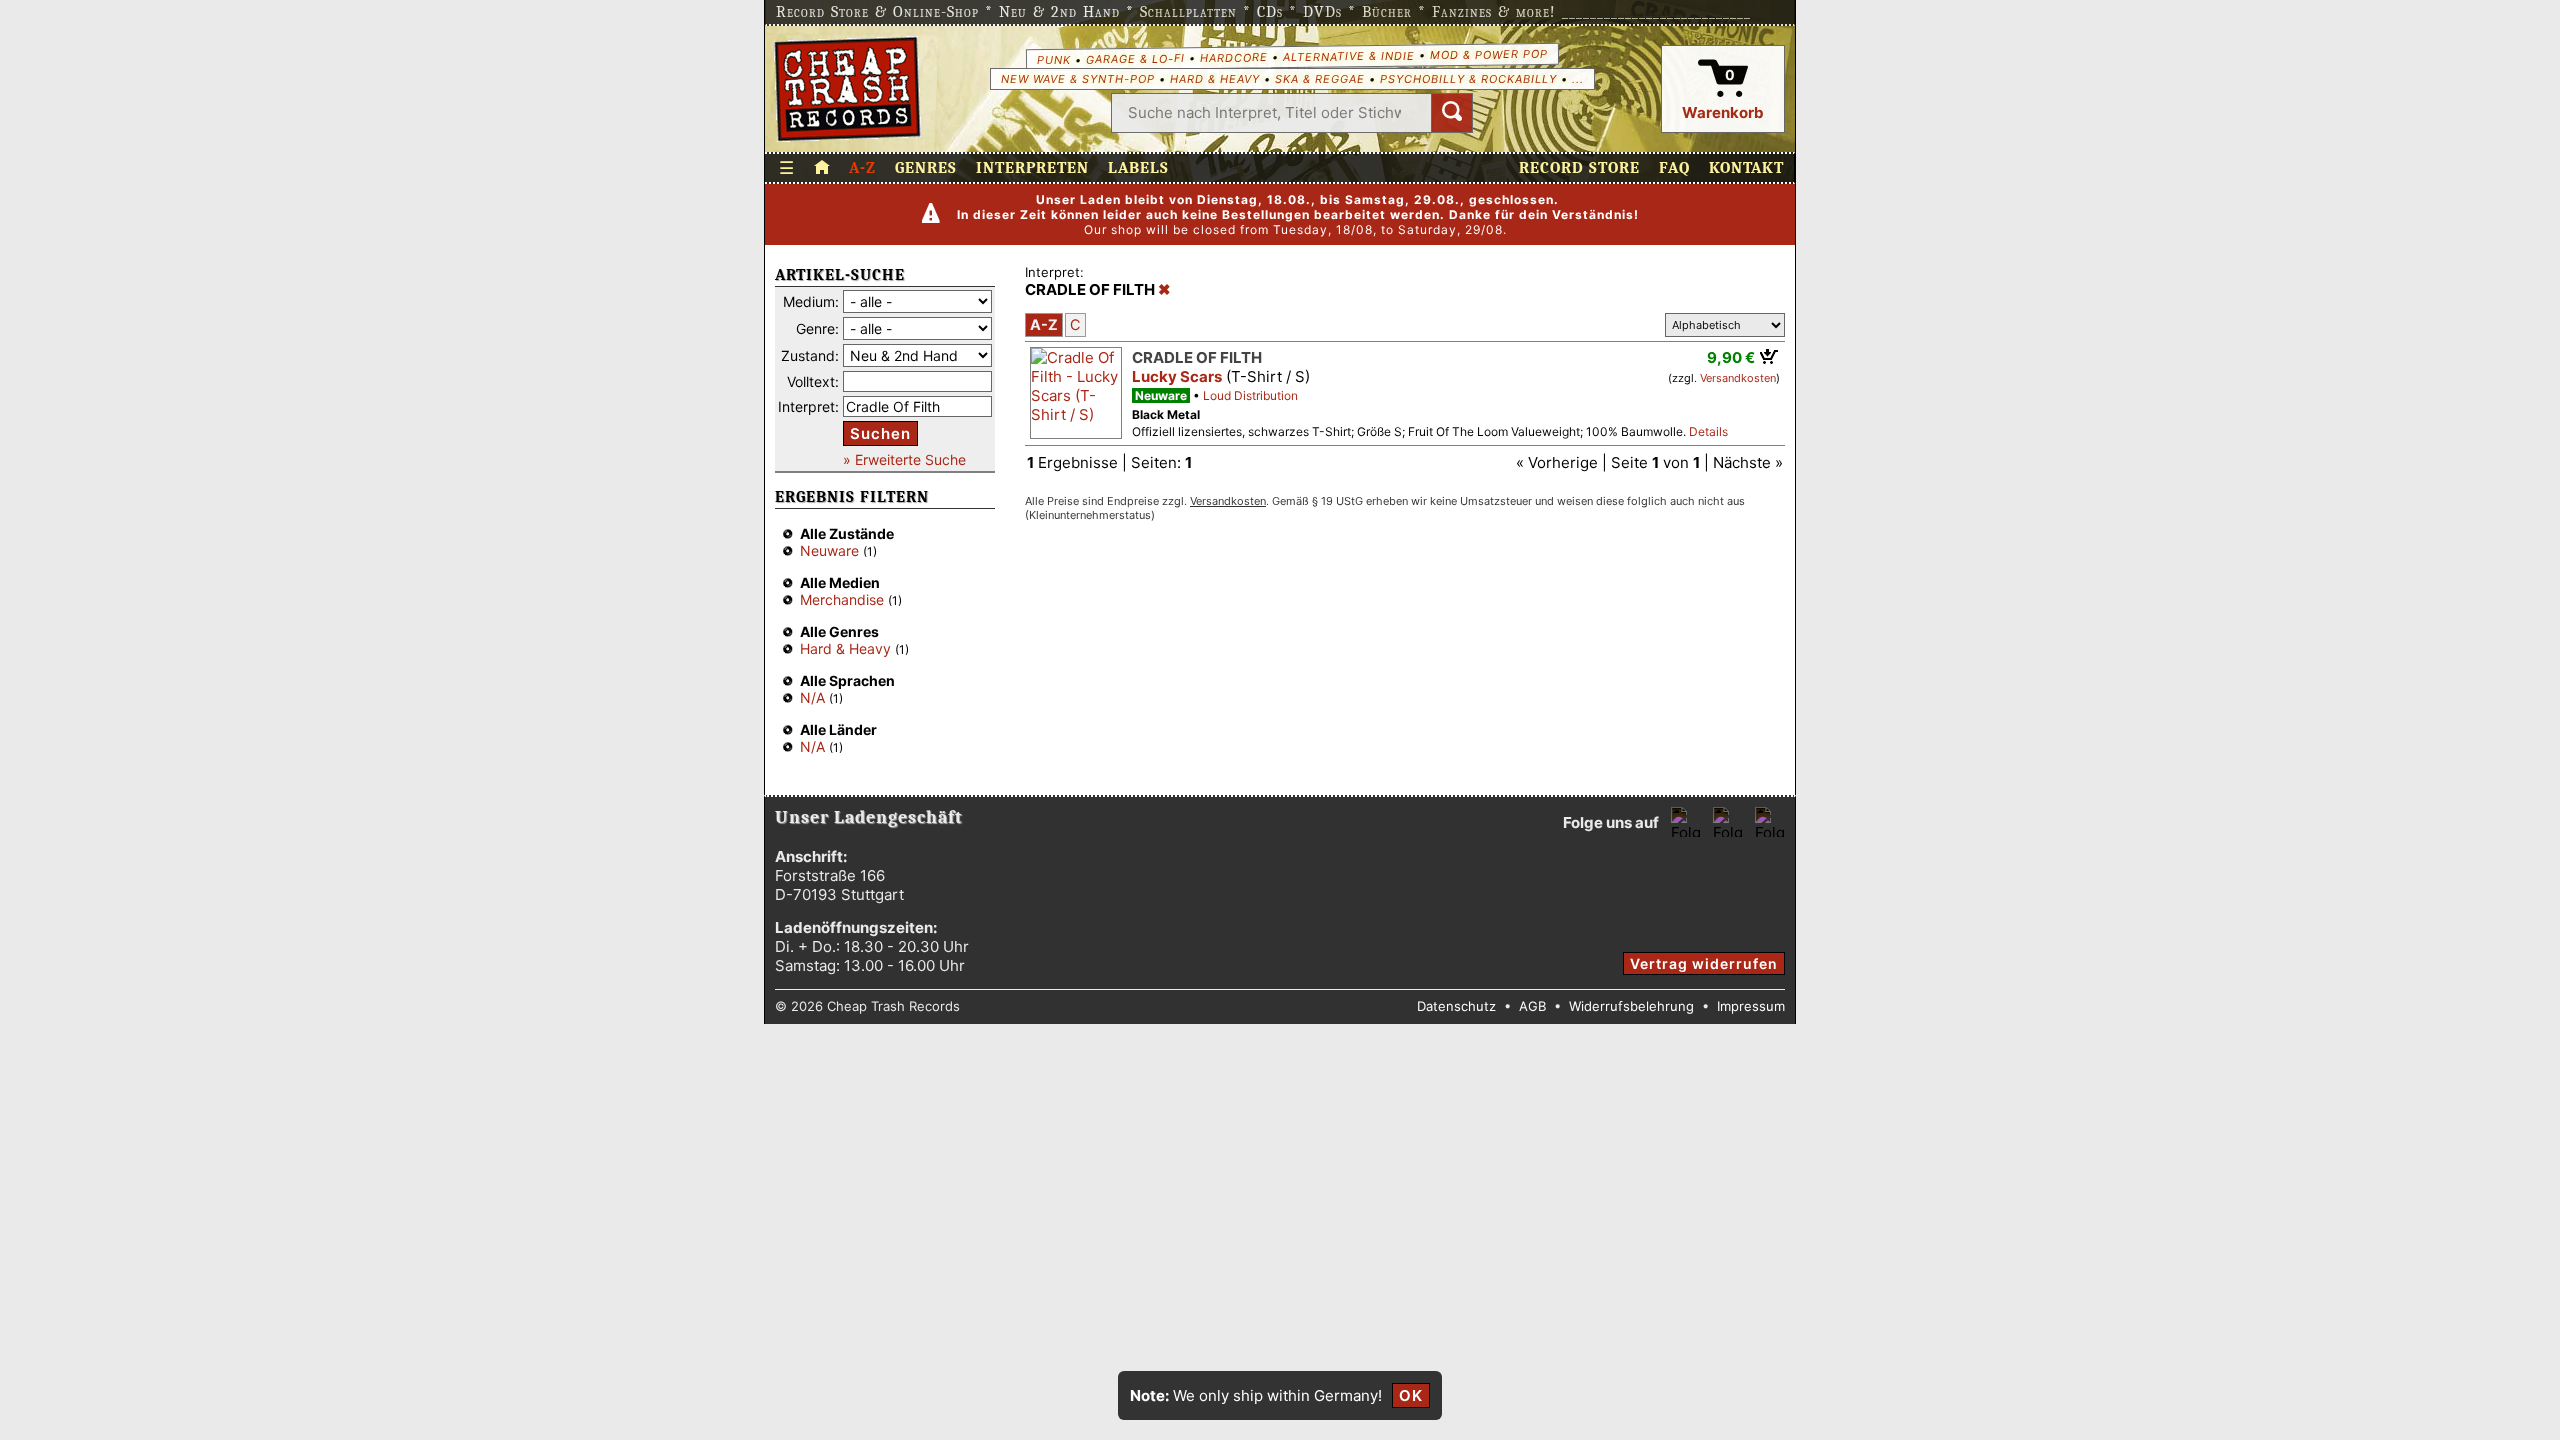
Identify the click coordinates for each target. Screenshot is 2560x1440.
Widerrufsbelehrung (1631, 1006)
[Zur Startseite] (822, 168)
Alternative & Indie (1348, 56)
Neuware (829, 550)
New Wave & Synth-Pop (1078, 79)
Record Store (1579, 168)
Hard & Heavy (1215, 79)
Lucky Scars (1177, 376)
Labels (1138, 168)
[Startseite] (847, 89)
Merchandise (842, 599)
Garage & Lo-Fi (1134, 58)
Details (1708, 431)
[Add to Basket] (1769, 356)
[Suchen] (1452, 113)
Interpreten (1032, 168)
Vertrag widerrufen (1704, 963)
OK (1411, 1395)
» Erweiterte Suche (904, 459)
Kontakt (1746, 168)
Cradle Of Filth (1197, 357)
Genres (926, 168)
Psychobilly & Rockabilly (1468, 79)
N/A (812, 697)
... (1578, 79)
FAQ (1674, 168)
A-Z (862, 168)
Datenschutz (1456, 1006)
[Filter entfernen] (1164, 290)
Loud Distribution (1250, 395)
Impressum (1751, 1006)
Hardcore (1233, 57)
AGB (1532, 1006)
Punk (1053, 59)
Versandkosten (1738, 378)
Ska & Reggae (1320, 79)
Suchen (880, 433)
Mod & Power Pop (1488, 53)
